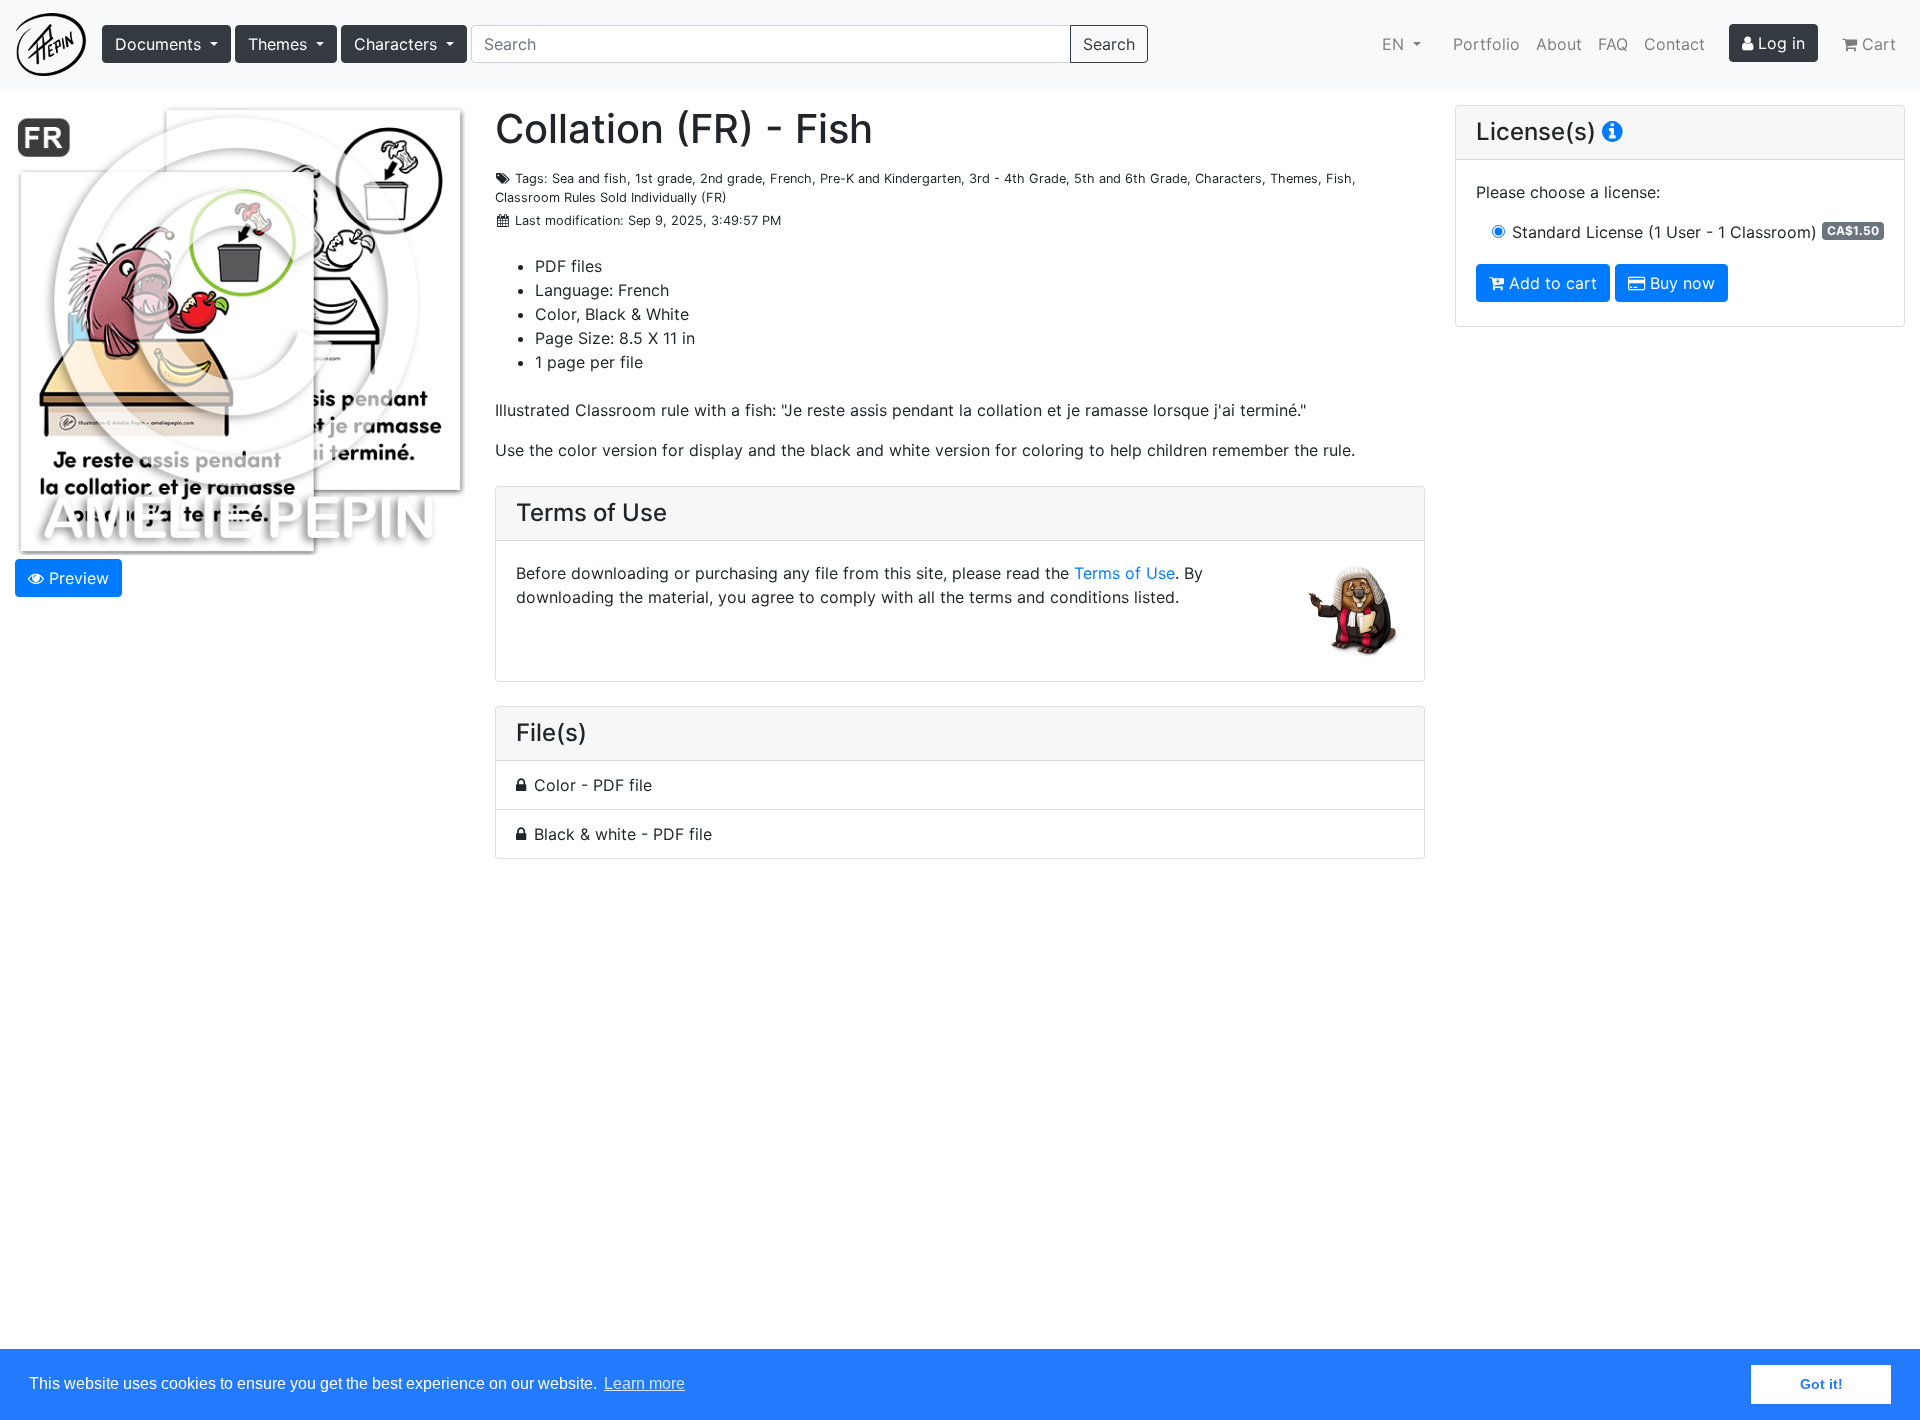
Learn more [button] (644, 1383)
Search (1109, 44)
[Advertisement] (960, 1115)
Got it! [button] (1821, 1384)
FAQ (1613, 44)
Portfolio (1486, 44)
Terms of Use (1124, 573)
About (1559, 44)
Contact (1674, 44)
